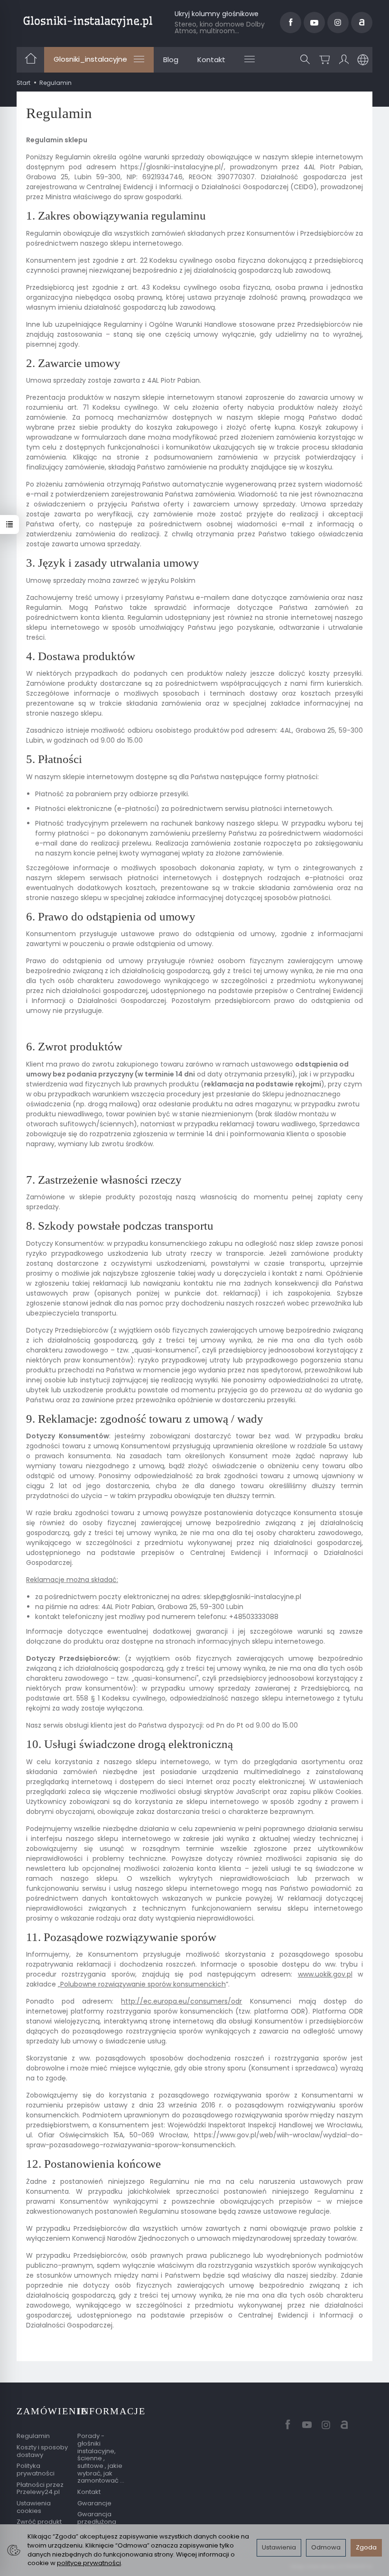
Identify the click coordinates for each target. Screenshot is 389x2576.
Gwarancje (94, 2503)
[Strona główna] (88, 21)
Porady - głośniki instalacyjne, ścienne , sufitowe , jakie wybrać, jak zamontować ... (101, 2458)
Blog (171, 60)
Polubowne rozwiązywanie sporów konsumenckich (143, 1984)
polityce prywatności (89, 2563)
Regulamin (33, 2436)
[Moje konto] (344, 60)
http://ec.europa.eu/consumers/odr (181, 2001)
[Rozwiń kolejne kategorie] (250, 59)
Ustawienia (279, 2547)
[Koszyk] (324, 60)
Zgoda (366, 2547)
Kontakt (211, 60)
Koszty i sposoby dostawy (42, 2451)
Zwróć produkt (39, 2522)
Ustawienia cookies (34, 2507)
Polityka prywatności (36, 2470)
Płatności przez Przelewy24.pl (40, 2489)
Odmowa (326, 2547)
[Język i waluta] (363, 60)
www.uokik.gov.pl (325, 1974)
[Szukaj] (305, 60)
